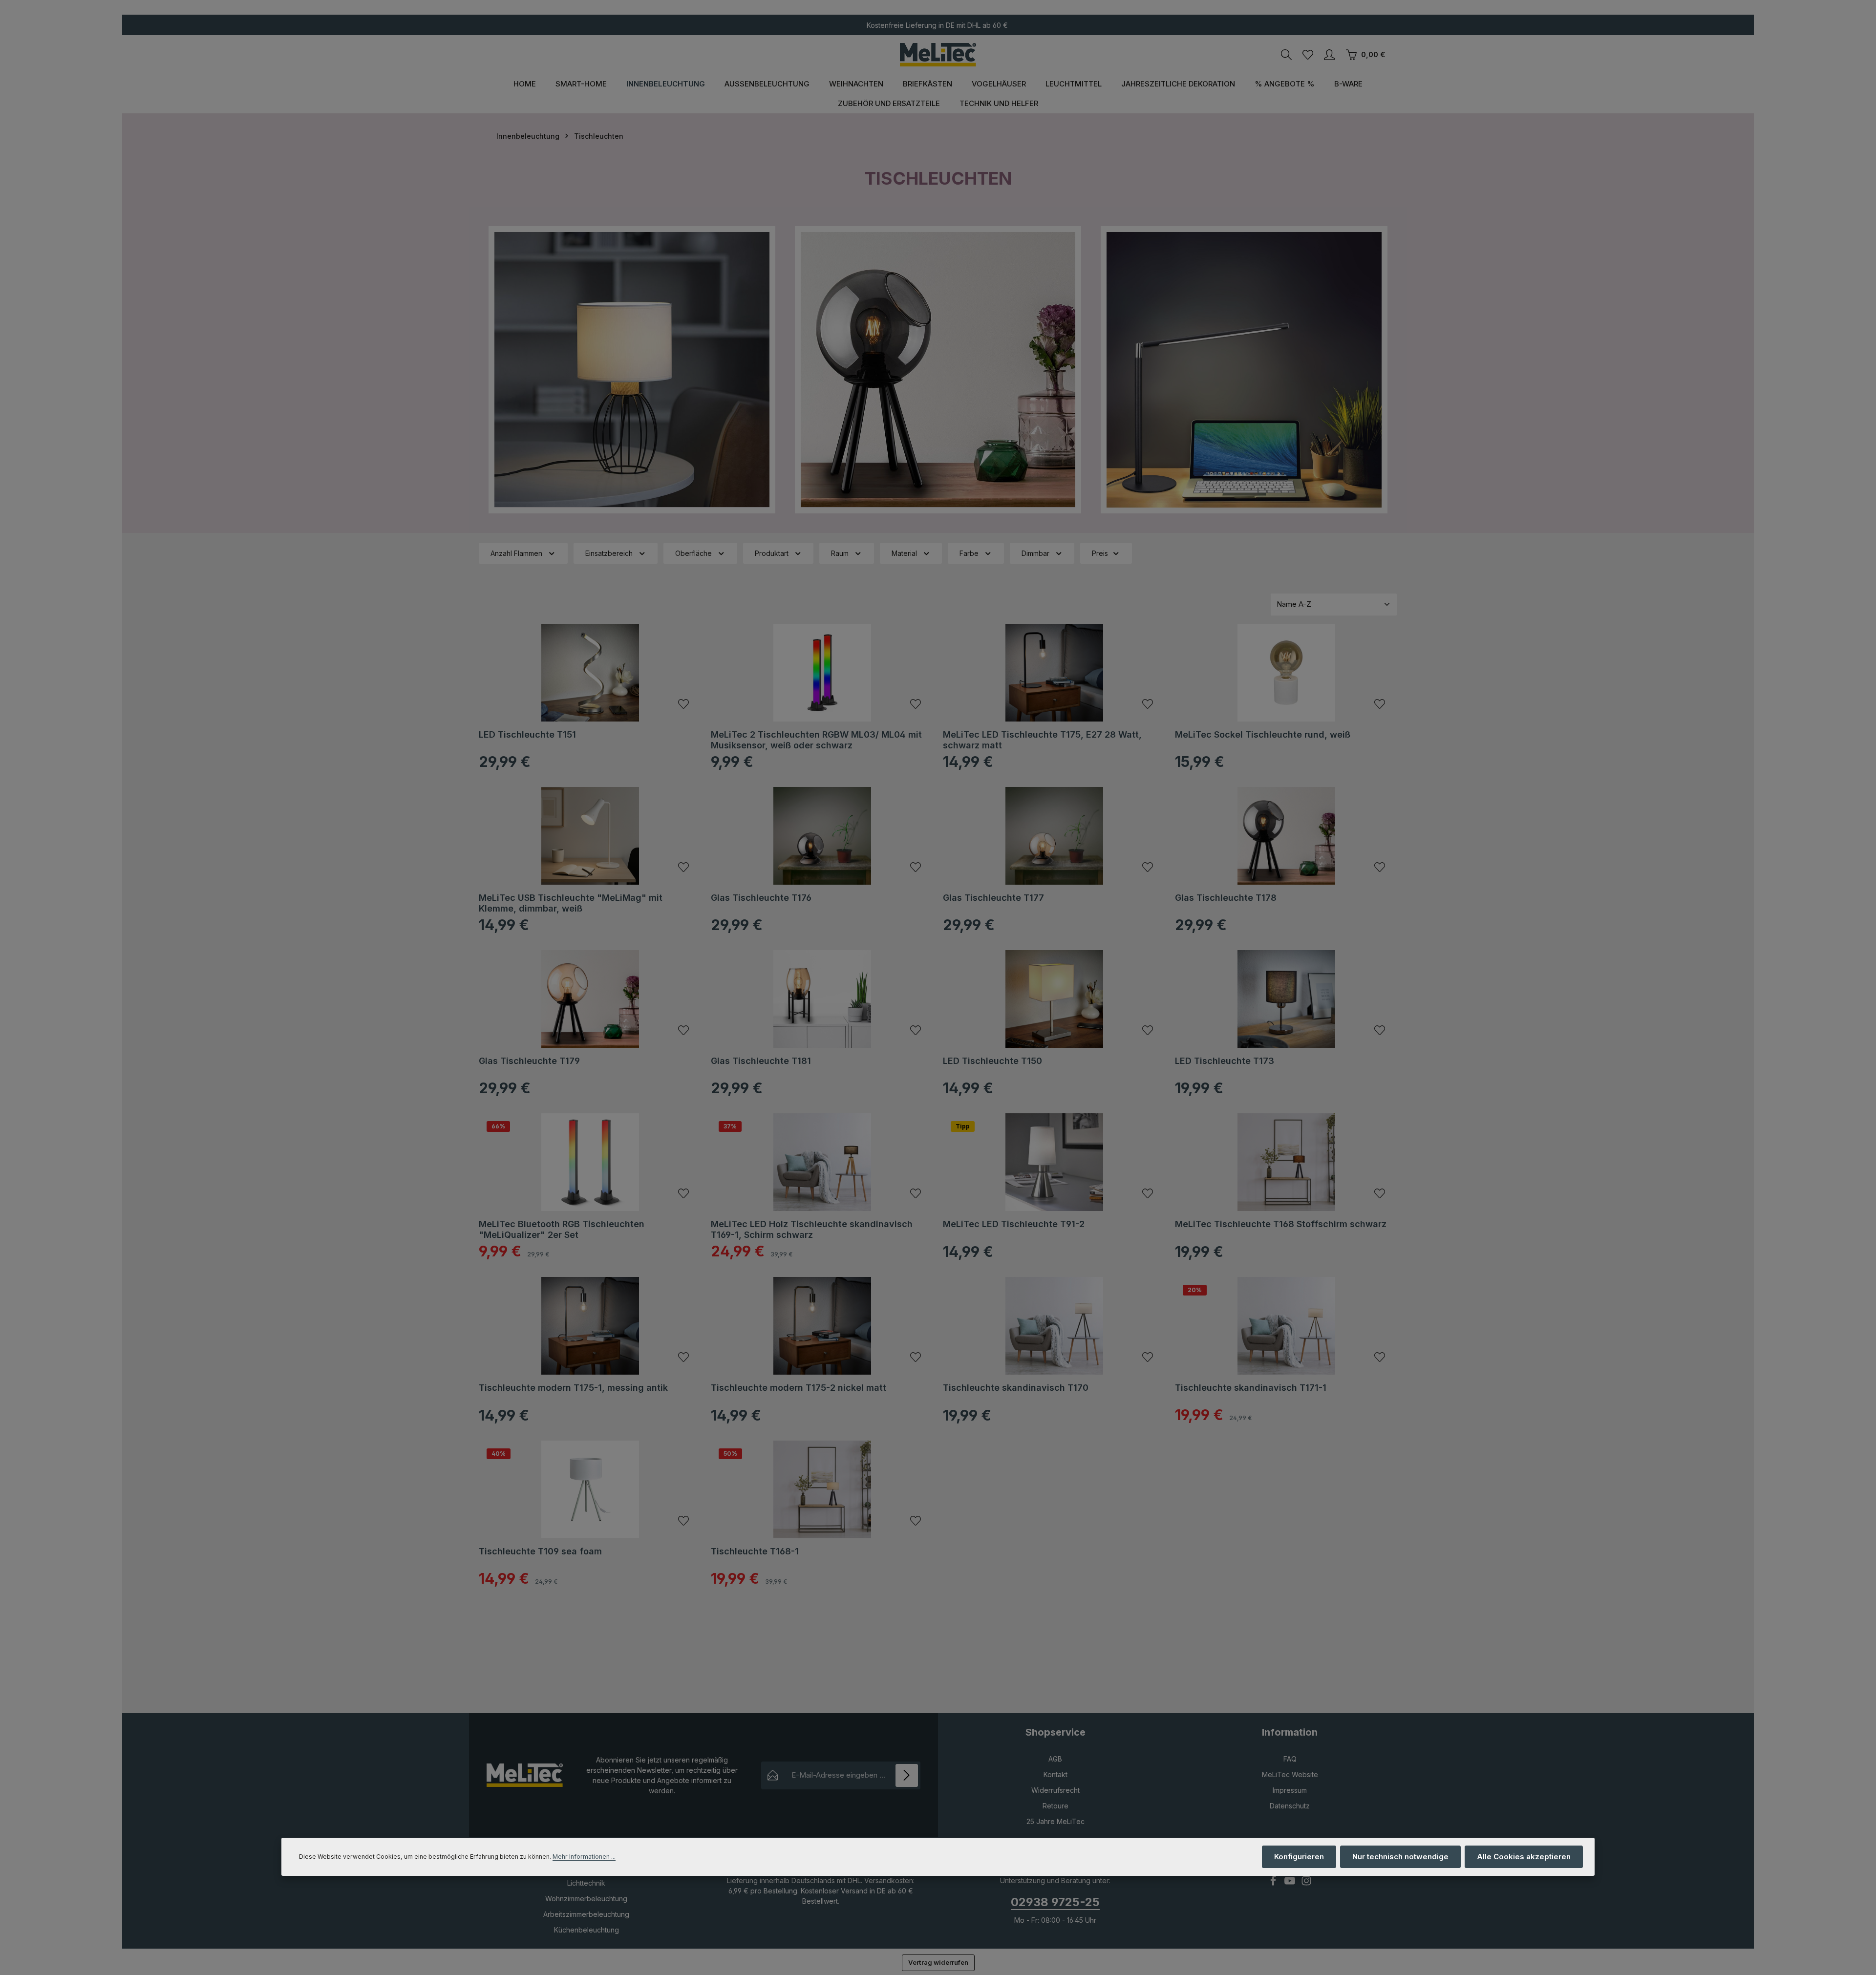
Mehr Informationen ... (584, 1857)
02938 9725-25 (1055, 1902)
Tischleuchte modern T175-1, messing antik (573, 1388)
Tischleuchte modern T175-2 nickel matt (799, 1388)
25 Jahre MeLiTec (1055, 1821)
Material (904, 553)
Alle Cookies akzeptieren (1524, 1857)
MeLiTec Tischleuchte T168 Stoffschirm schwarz (1281, 1224)
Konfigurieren (1299, 1857)
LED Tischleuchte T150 (992, 1061)
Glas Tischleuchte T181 (761, 1061)
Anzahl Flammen (516, 553)
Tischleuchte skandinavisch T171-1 (1251, 1388)
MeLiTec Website (1290, 1774)
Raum (840, 553)
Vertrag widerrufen (938, 1962)
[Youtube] (1291, 1883)
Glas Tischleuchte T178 (1226, 898)
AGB (1055, 1759)
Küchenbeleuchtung (586, 1930)
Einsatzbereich (609, 553)
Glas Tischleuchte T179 (529, 1061)
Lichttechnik (586, 1883)
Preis (1100, 553)
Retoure (1055, 1806)
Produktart (772, 553)
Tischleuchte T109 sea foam (540, 1551)
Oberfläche (693, 553)
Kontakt (1055, 1774)
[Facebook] (1274, 1883)
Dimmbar (1035, 553)
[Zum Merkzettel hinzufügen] (683, 704)
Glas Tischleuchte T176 (761, 898)
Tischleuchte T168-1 (755, 1551)
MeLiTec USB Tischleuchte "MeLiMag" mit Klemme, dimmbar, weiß (571, 903)
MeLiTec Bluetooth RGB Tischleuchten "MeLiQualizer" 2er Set (562, 1230)
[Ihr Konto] (1329, 55)
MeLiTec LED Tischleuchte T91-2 (1014, 1224)
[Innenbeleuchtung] (666, 84)
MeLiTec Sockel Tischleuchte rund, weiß (1263, 734)
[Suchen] (1286, 55)
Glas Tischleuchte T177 (993, 898)
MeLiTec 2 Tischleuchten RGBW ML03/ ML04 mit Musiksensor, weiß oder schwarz (816, 740)
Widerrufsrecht (1055, 1790)
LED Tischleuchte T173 (1225, 1061)
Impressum (1290, 1790)
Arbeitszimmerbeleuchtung (586, 1914)
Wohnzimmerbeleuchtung (586, 1899)
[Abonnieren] (907, 1775)
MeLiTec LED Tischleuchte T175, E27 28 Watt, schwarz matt (1042, 740)
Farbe (969, 553)
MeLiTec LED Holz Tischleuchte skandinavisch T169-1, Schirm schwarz (812, 1230)
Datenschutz (1290, 1806)
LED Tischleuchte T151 (527, 734)
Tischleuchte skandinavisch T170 (1016, 1388)
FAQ (1290, 1759)
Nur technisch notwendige (1400, 1857)
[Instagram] (1306, 1883)
